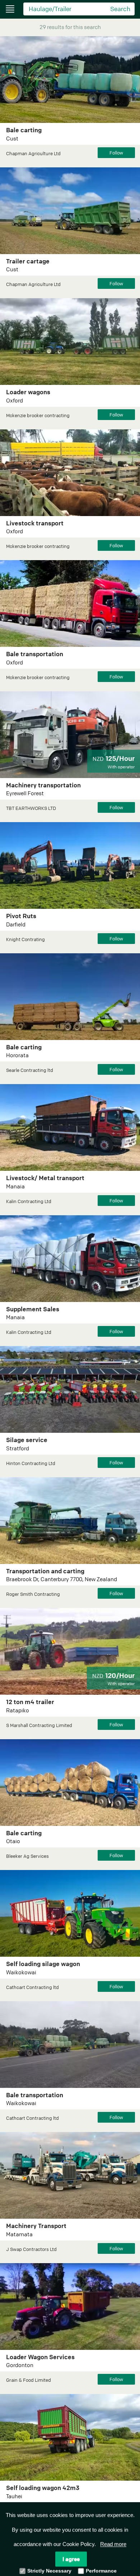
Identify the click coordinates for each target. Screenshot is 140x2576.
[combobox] (65, 8)
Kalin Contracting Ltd (29, 1201)
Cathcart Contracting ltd (32, 1987)
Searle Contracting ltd (30, 1070)
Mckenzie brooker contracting (38, 415)
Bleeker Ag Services (27, 1856)
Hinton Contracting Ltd (31, 1463)
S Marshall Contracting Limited (39, 1725)
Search (120, 9)
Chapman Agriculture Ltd (33, 153)
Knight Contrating (25, 939)
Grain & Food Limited (29, 2380)
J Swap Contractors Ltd (31, 2249)
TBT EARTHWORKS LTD (31, 808)
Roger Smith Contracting (33, 1594)
